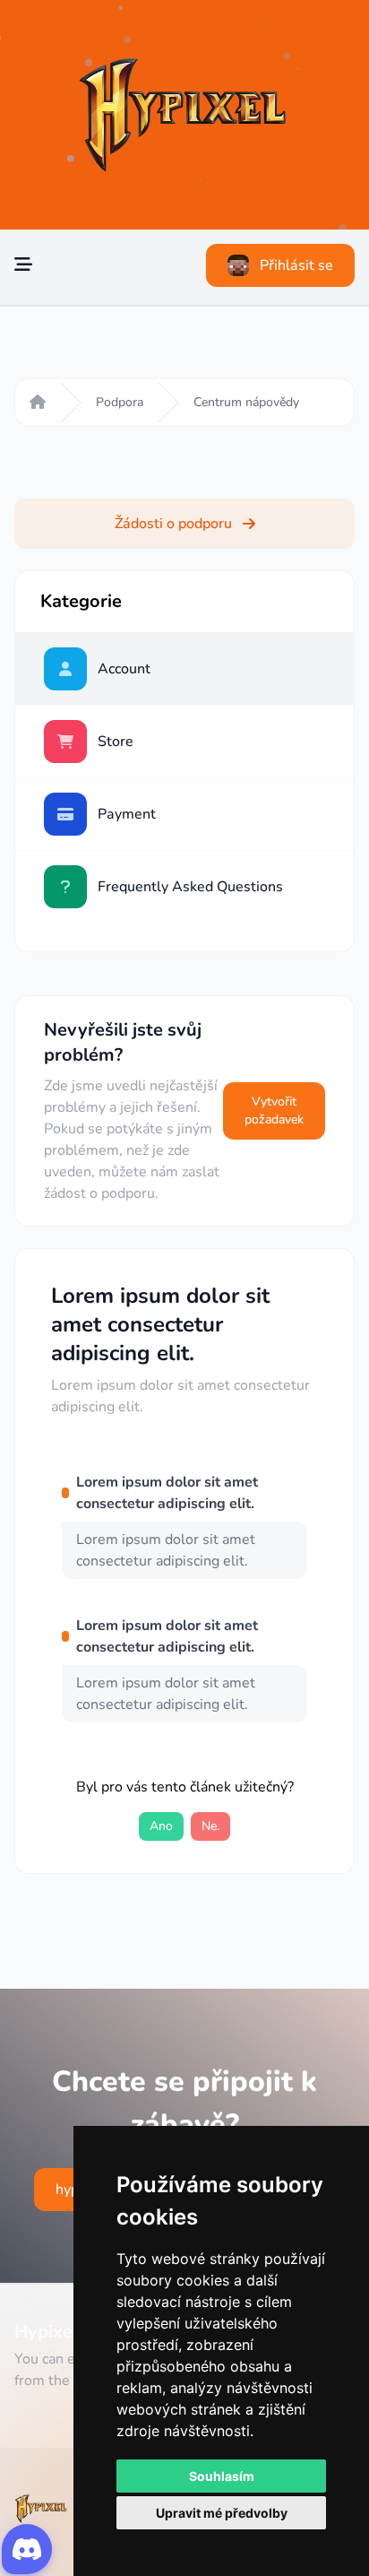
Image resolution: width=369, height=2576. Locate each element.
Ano (161, 1826)
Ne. (210, 1826)
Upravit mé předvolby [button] (222, 2513)
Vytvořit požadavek (274, 1110)
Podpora (120, 402)
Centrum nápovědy (246, 402)
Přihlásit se (296, 265)
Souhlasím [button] (222, 2476)
